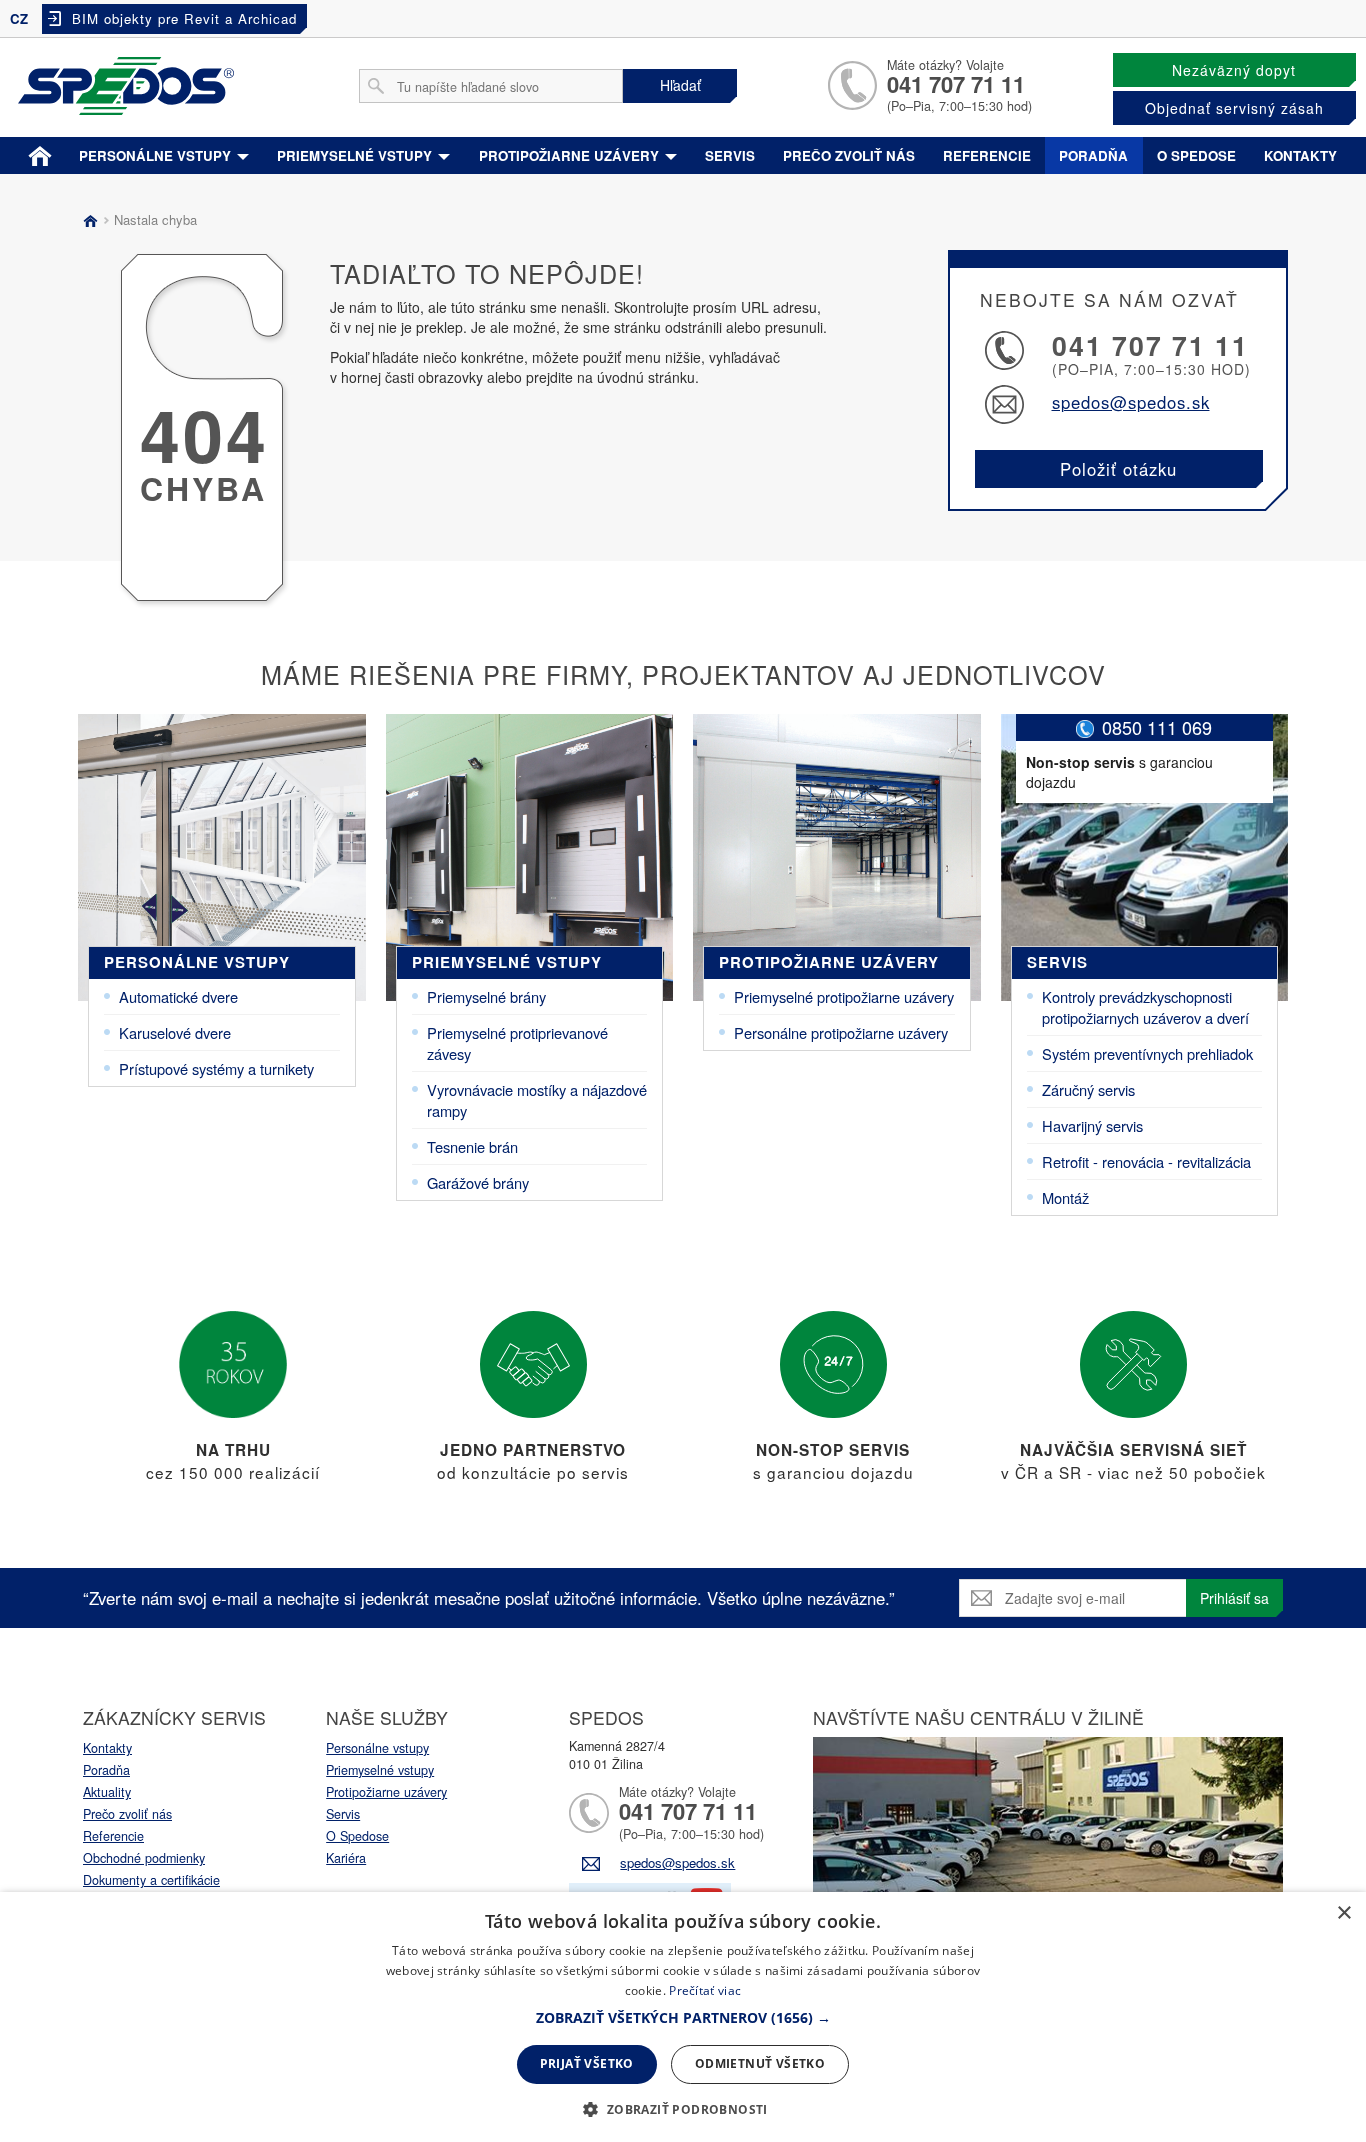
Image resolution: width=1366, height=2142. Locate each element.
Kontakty (1300, 155)
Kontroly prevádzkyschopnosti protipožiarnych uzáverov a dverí (1145, 1007)
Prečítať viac (705, 1990)
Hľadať (680, 85)
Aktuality (107, 1792)
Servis (730, 155)
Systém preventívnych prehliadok (1147, 1053)
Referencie (987, 155)
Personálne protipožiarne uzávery (841, 1032)
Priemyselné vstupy (356, 155)
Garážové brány (478, 1182)
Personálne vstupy (157, 155)
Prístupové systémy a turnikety (216, 1068)
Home (40, 152)
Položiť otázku (1118, 469)
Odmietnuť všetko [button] (760, 2063)
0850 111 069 (1157, 727)
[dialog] (683, 2017)
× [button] (1343, 1913)
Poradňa (1093, 155)
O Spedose (357, 1836)
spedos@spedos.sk (1131, 402)
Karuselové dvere (175, 1032)
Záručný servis (1088, 1089)
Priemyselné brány (486, 996)
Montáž (1065, 1197)
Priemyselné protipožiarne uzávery (844, 996)
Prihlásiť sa (1234, 1598)
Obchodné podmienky (144, 1858)
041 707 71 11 (956, 84)
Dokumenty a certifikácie (151, 1880)
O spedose (1196, 155)
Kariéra (346, 1858)
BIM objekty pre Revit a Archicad (184, 18)
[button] (683, 2018)
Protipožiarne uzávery (571, 155)
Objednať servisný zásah (1234, 108)
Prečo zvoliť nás (849, 155)
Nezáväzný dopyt (1234, 70)
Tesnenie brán (472, 1146)
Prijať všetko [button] (587, 2063)
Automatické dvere (178, 996)
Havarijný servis (1092, 1125)
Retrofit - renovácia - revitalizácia (1146, 1161)
